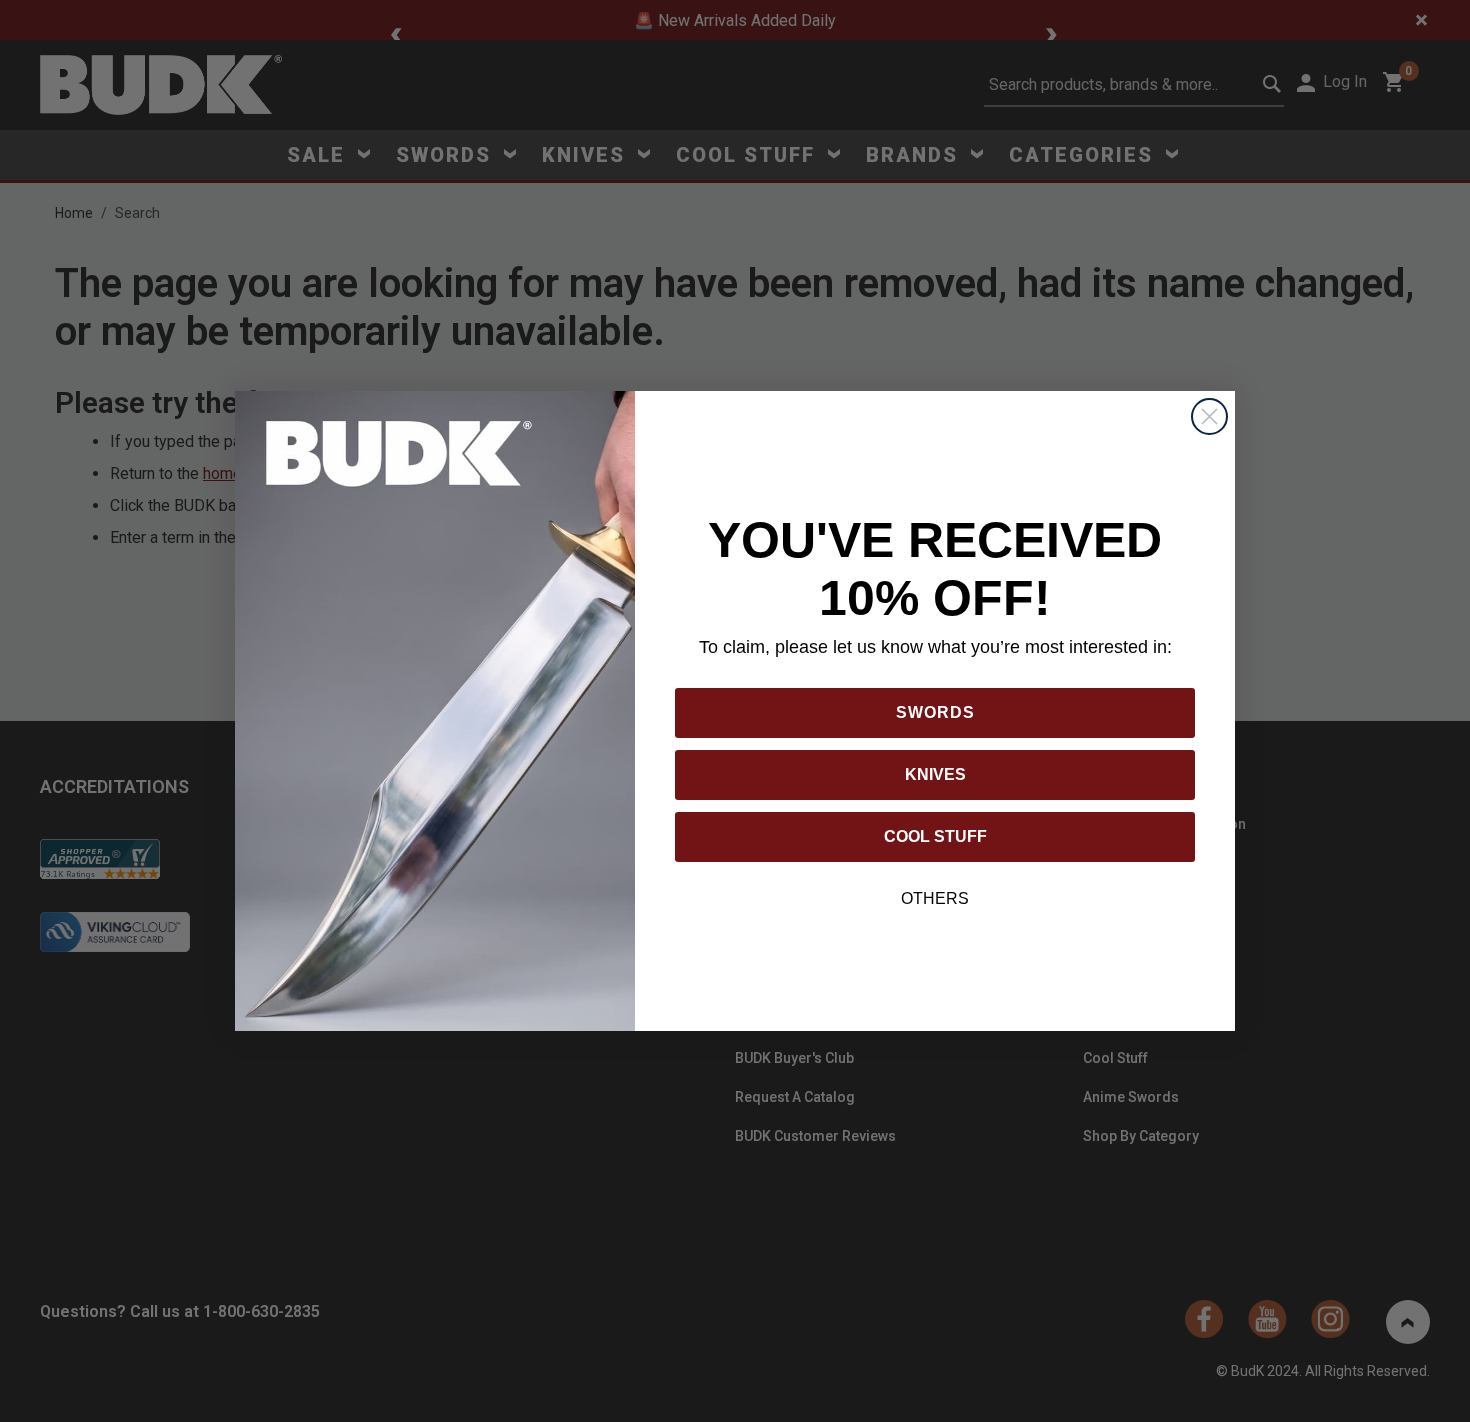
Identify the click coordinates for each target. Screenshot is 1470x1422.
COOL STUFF (935, 836)
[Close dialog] (1209, 416)
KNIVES (935, 774)
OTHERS (935, 898)
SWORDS (935, 712)
